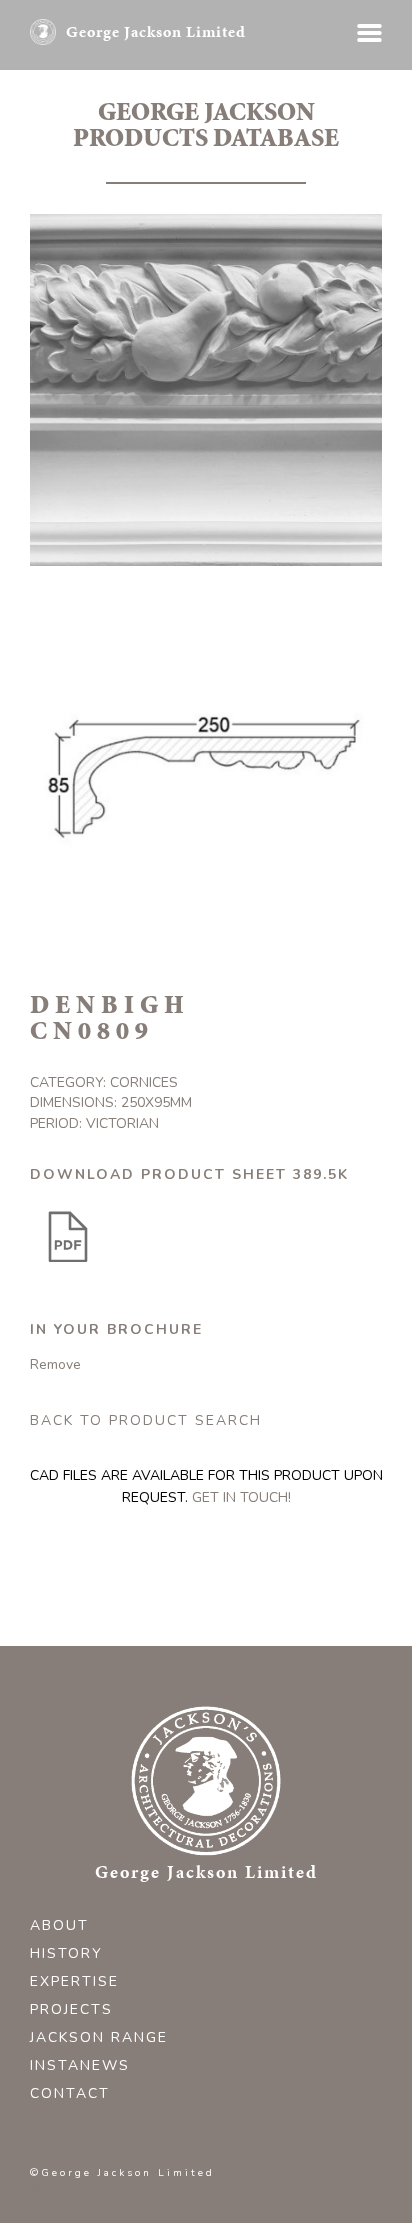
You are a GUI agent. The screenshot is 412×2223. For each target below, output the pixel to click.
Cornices (144, 1082)
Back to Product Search (146, 1420)
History (66, 1953)
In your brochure (116, 1329)
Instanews (80, 2065)
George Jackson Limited (156, 31)
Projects (71, 2009)
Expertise (74, 1981)
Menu (369, 33)
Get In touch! (241, 1497)
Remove (55, 1364)
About (59, 1925)
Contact (70, 2093)
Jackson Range (99, 2037)
